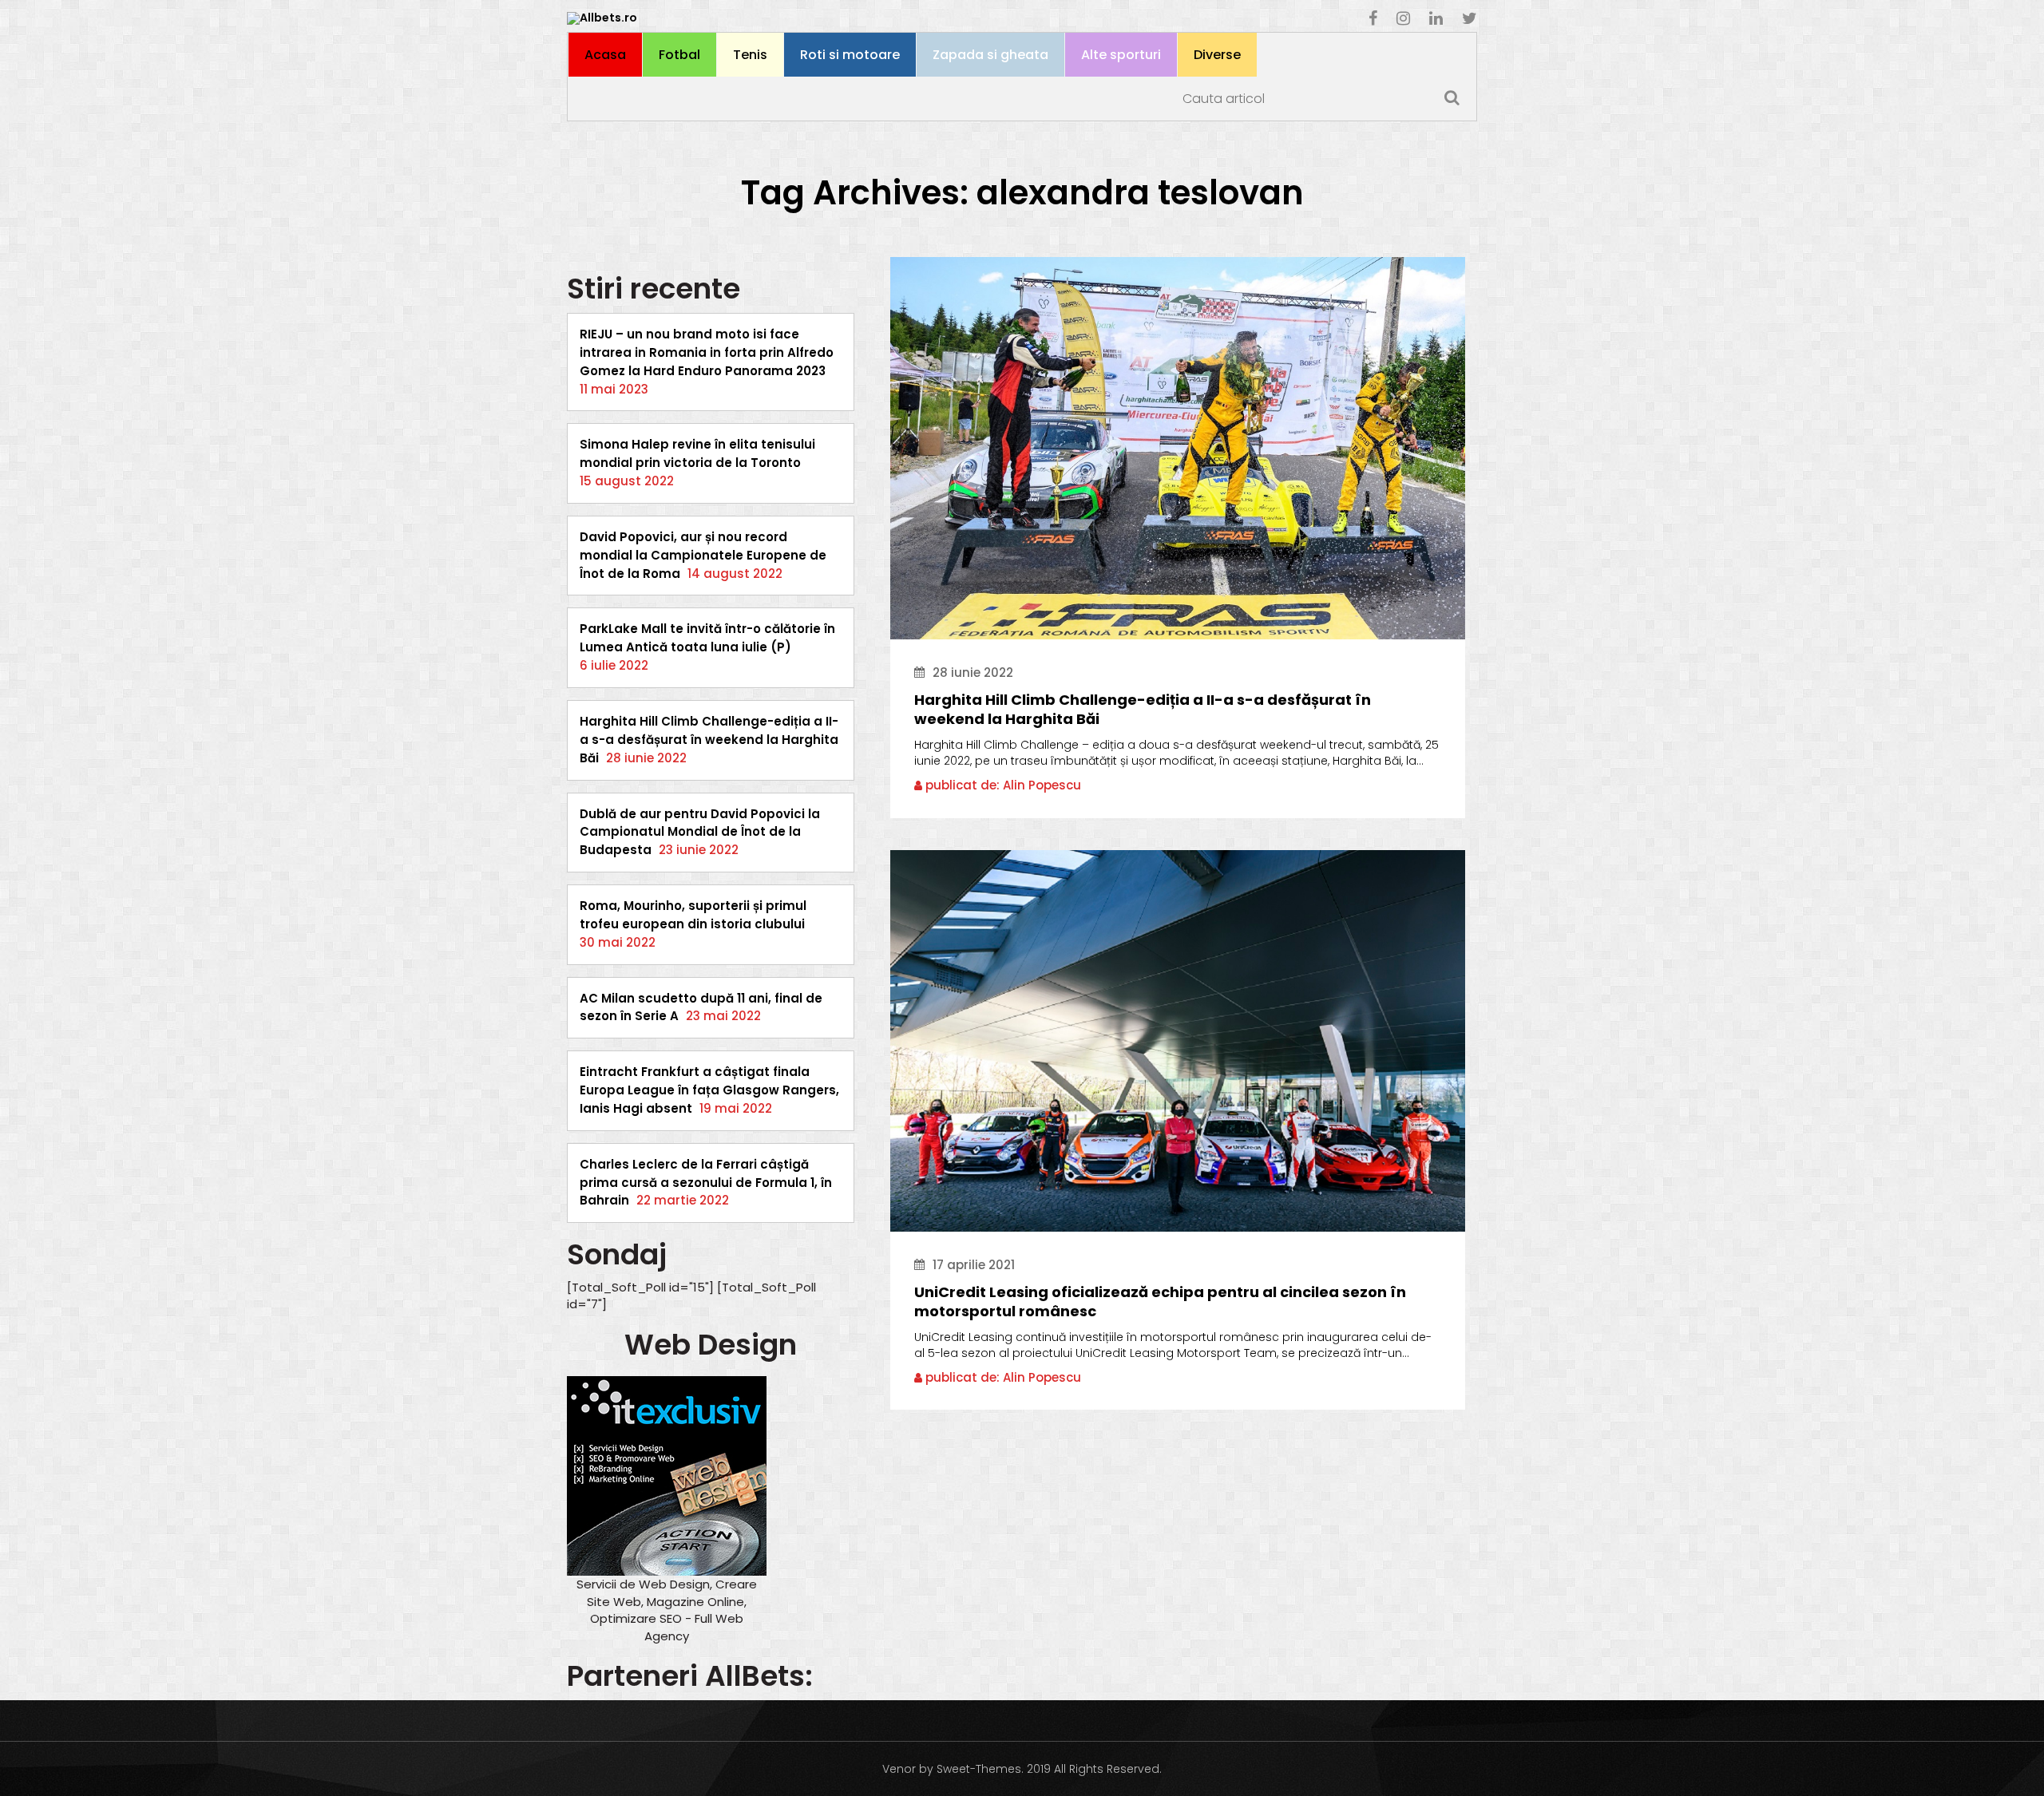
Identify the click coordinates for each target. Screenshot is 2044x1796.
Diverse (1217, 55)
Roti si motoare (850, 55)
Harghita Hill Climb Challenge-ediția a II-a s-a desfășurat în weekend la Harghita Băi (709, 740)
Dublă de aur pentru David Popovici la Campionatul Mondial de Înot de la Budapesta (700, 832)
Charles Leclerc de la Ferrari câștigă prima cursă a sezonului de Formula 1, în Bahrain (706, 1183)
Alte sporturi (1121, 55)
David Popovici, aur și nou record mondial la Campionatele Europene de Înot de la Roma (703, 555)
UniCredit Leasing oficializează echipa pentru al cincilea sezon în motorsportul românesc (1160, 1302)
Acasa (605, 55)
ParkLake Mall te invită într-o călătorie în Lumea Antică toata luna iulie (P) (707, 638)
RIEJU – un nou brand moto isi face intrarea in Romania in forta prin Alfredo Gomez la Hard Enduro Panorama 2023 (707, 352)
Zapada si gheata (990, 55)
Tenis (750, 55)
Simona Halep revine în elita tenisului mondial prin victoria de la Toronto (697, 453)
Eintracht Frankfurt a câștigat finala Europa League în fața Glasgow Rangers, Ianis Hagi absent (709, 1090)
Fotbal (679, 55)
